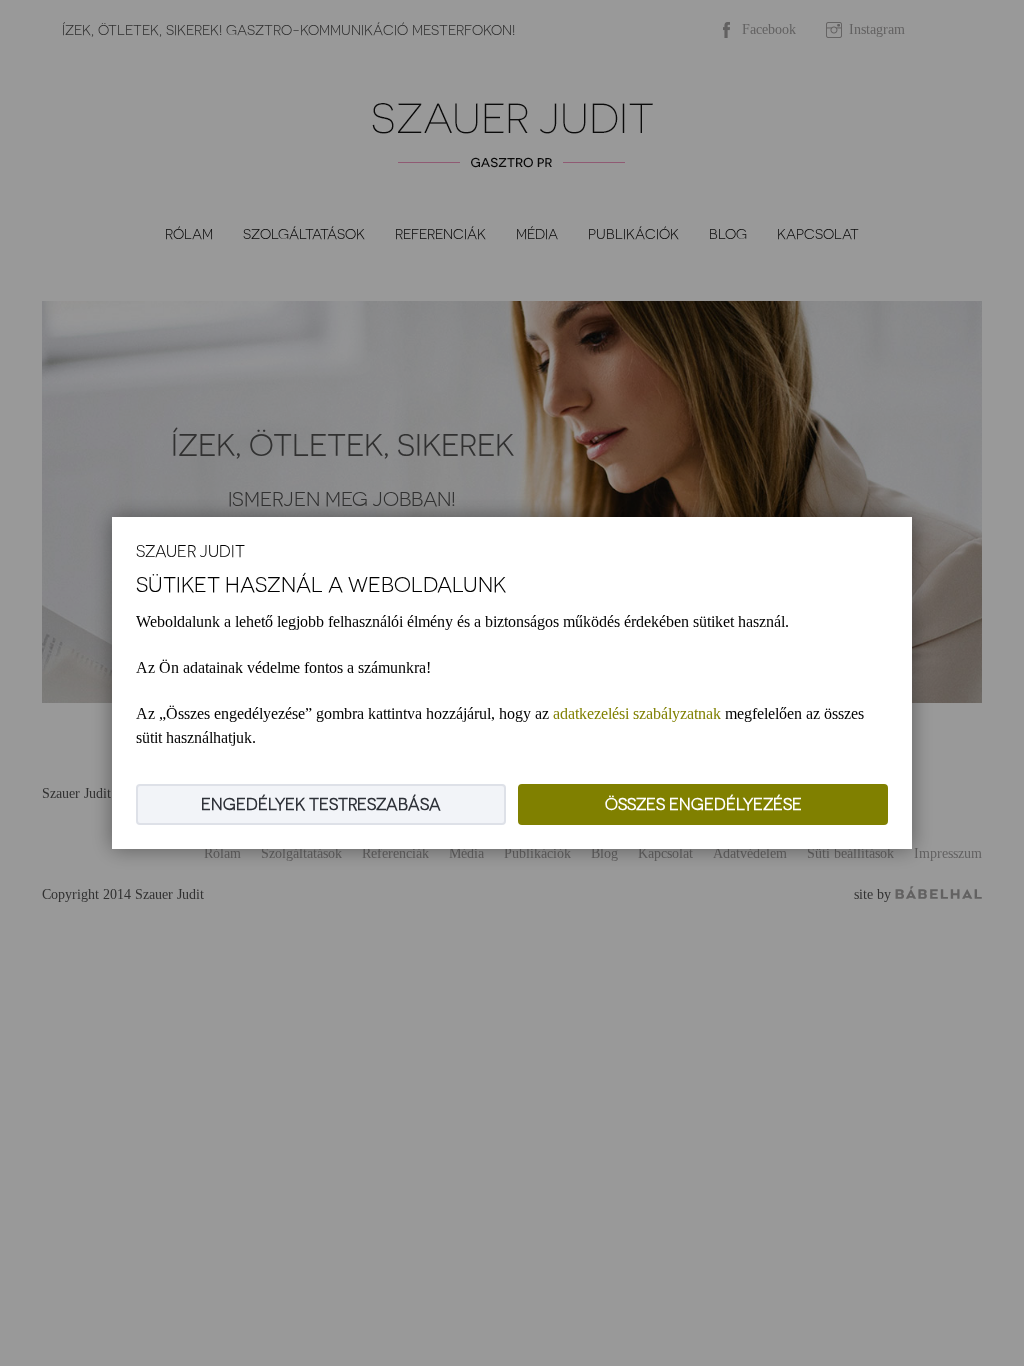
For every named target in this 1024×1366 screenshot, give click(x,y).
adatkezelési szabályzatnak (637, 713)
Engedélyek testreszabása (321, 804)
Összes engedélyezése (703, 804)
